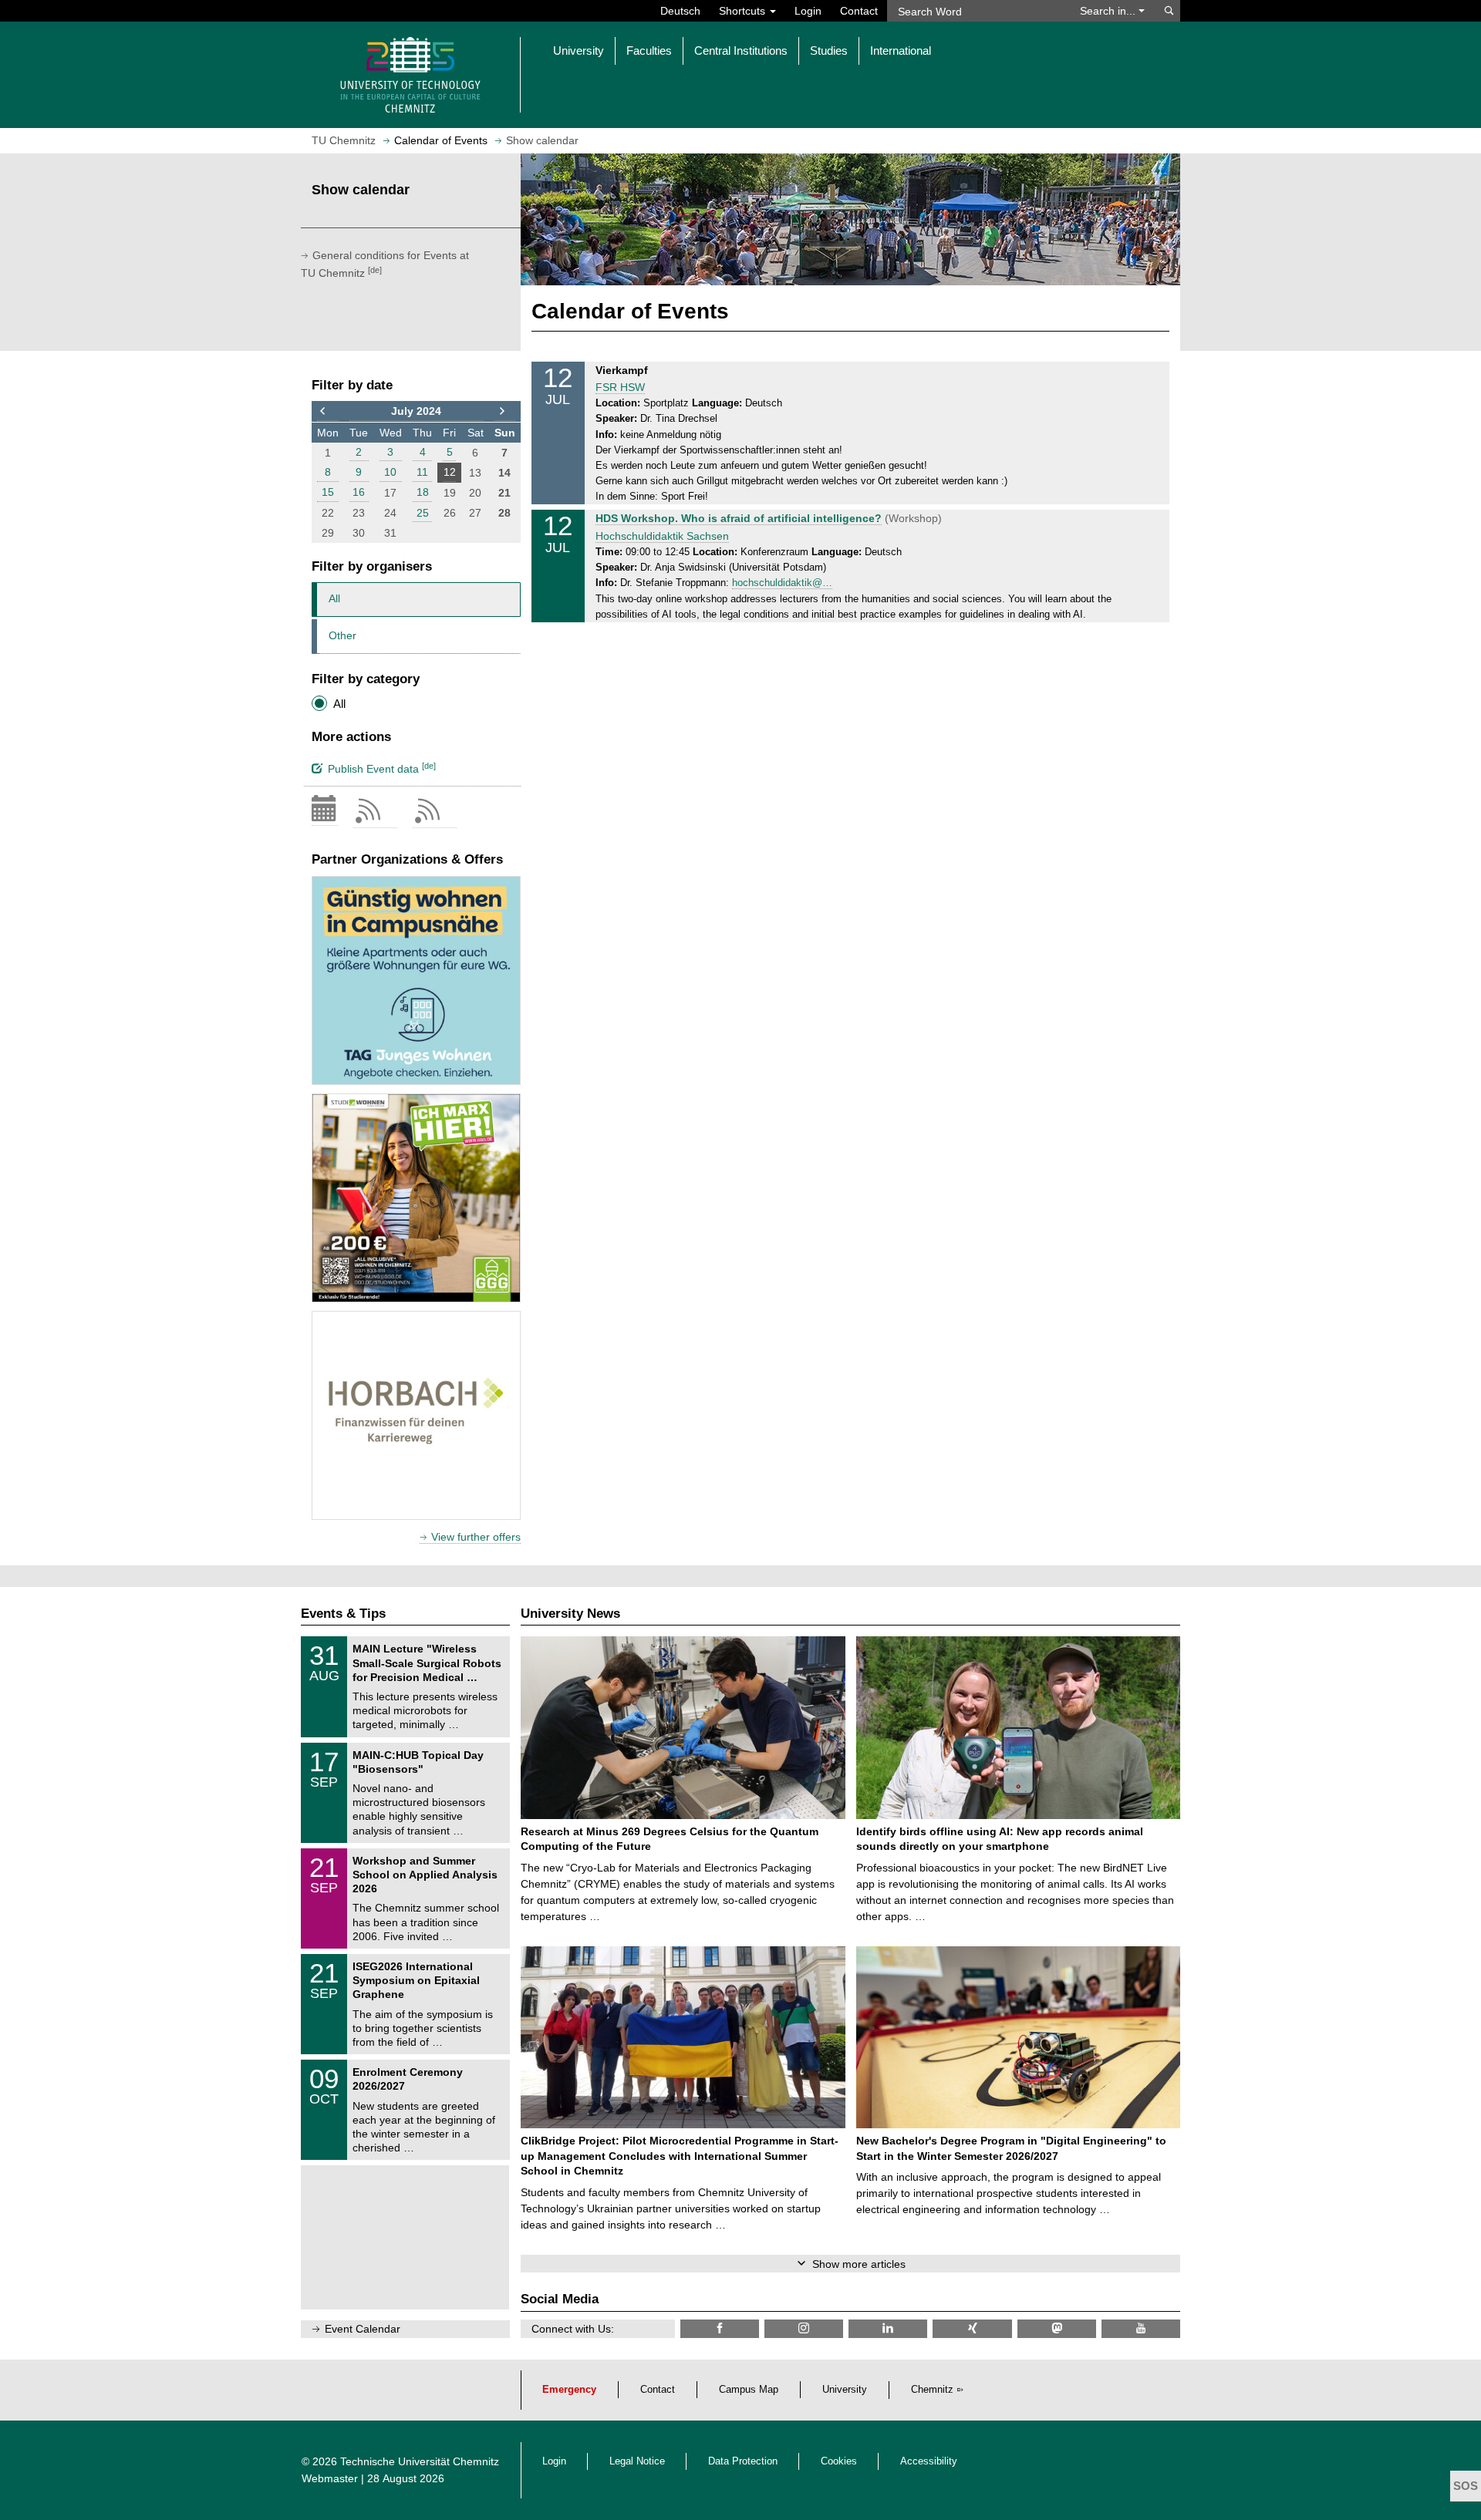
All (334, 598)
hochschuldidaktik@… (782, 583)
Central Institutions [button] (741, 51)
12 (450, 472)
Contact (859, 11)
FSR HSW (620, 387)
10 (390, 472)
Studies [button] (829, 51)
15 (328, 492)
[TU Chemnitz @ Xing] (972, 2328)
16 (359, 492)
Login (808, 11)
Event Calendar (363, 2329)
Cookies (839, 2461)
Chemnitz (932, 2390)
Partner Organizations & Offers (407, 859)
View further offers (476, 1537)
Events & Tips (343, 1614)
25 (423, 513)
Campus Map (749, 2390)
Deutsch (680, 11)
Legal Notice (637, 2461)
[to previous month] (328, 412)
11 (422, 472)
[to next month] (505, 412)
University (845, 2390)
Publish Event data (382, 768)
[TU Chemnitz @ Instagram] (804, 2328)
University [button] (579, 51)
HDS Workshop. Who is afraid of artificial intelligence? (739, 518)
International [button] (901, 51)
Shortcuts (744, 11)
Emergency (569, 2390)
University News (570, 1614)
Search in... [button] (1109, 11)
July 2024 (416, 411)
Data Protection (743, 2461)
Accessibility (929, 2461)
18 (423, 492)
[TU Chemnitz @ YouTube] (1141, 2328)
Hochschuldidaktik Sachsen (662, 536)
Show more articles (859, 2264)
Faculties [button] (649, 51)
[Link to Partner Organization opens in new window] (416, 980)
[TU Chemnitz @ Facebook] (720, 2328)
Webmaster (330, 2478)
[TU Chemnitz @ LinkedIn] (888, 2328)
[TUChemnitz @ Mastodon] (1057, 2328)
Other (342, 635)
